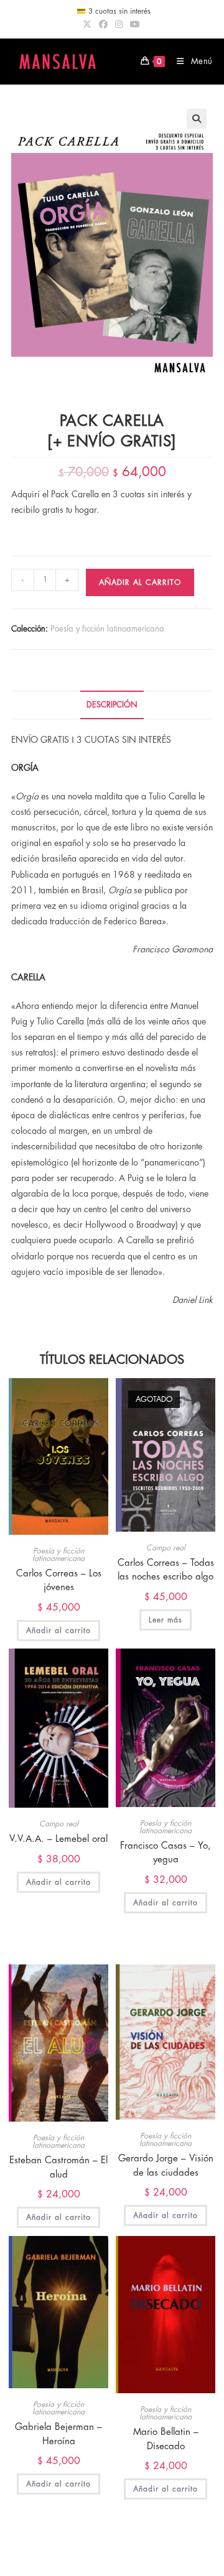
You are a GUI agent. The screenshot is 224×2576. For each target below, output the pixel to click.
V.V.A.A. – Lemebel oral (58, 1839)
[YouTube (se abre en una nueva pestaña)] (135, 24)
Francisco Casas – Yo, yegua (166, 1853)
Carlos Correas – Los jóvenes (59, 1581)
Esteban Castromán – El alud (58, 2168)
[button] (197, 119)
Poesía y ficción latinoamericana (107, 629)
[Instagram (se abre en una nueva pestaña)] (119, 24)
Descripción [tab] (112, 705)
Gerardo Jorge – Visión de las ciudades (166, 2166)
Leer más (166, 1620)
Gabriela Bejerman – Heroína (58, 2434)
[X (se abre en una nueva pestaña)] (89, 24)
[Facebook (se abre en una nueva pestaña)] (103, 24)
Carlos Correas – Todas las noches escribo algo (166, 1570)
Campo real (166, 1548)
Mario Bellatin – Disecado (166, 2439)
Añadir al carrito (140, 582)
